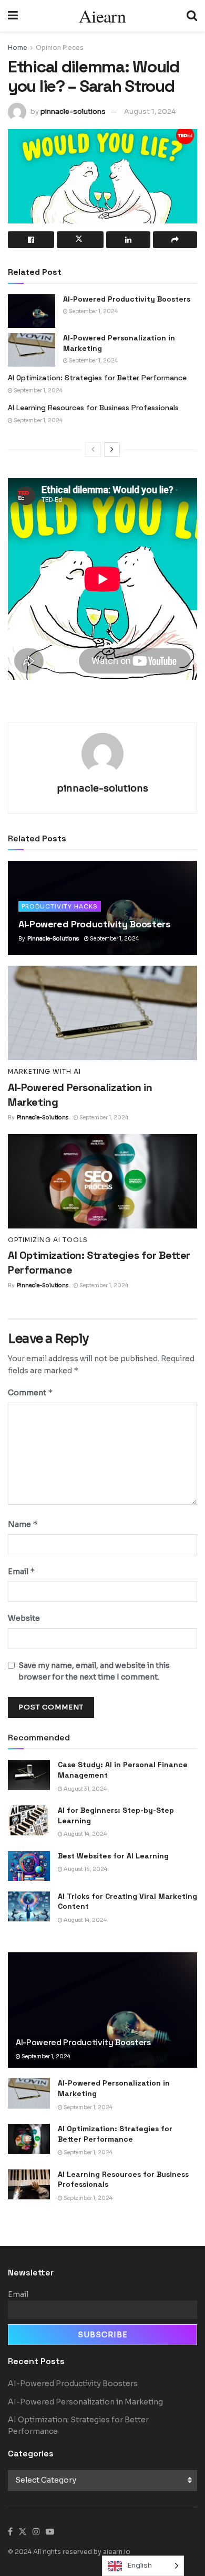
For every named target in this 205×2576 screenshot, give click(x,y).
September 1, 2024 (93, 311)
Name (23, 1524)
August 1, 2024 (150, 111)
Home (18, 47)
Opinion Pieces (60, 47)
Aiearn (102, 16)
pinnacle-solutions (73, 111)
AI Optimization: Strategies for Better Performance (97, 378)
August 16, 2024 (85, 1869)
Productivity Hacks (60, 906)
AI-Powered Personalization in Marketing (85, 2402)
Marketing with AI (44, 1072)
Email (22, 1571)
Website (24, 1618)
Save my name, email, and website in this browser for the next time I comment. (94, 1671)
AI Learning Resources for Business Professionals (93, 408)
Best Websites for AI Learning (113, 1856)
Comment (30, 1392)
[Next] (112, 450)
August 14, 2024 (85, 1834)
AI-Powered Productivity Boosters (127, 299)
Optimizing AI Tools (48, 1240)
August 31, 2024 (85, 1789)
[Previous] (93, 450)
